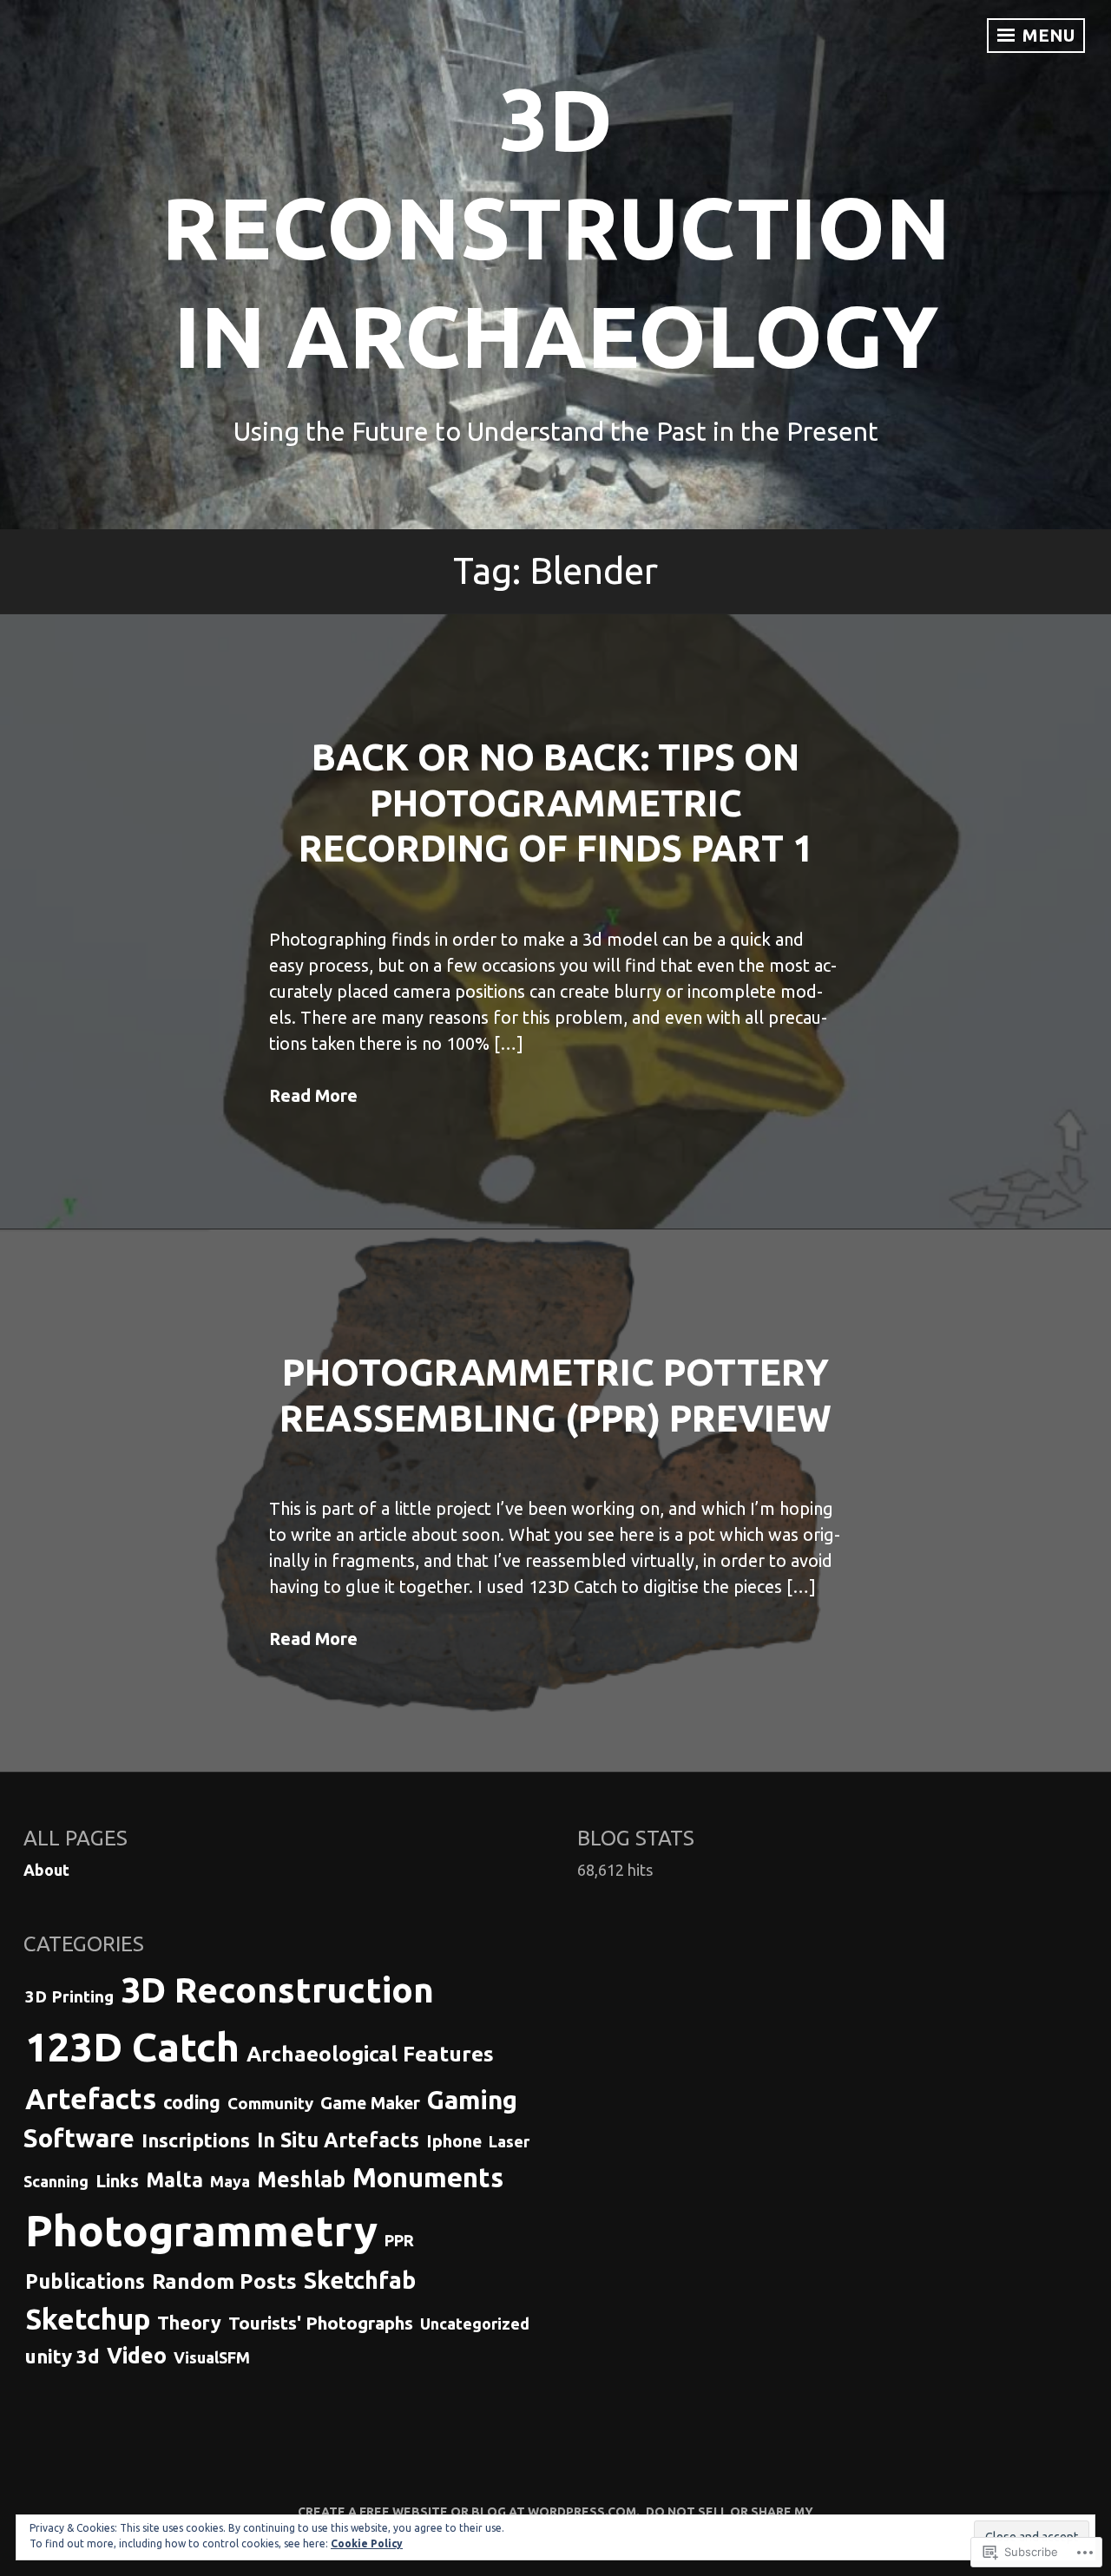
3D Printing (69, 1996)
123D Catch (132, 2047)
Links (117, 2181)
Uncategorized (475, 2324)
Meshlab (301, 2179)
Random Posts (224, 2281)
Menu (1046, 35)
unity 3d (62, 2356)
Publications (85, 2281)
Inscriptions (196, 2140)
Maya (230, 2181)
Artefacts (91, 2098)
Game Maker (370, 2103)
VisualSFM (212, 2357)
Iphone (454, 2141)
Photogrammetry (201, 2230)
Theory (189, 2323)
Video (137, 2356)
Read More (313, 1095)
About (46, 1870)
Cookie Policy (367, 2543)
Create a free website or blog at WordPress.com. (469, 2512)
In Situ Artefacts (338, 2140)
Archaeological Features (370, 2054)
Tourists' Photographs (321, 2323)
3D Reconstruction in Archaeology (556, 227)
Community (270, 2103)
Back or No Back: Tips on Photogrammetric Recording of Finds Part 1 (556, 803)
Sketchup (88, 2319)
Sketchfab (360, 2280)
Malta (174, 2179)
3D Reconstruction (277, 1989)
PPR (399, 2240)
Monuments (428, 2177)
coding (192, 2102)
